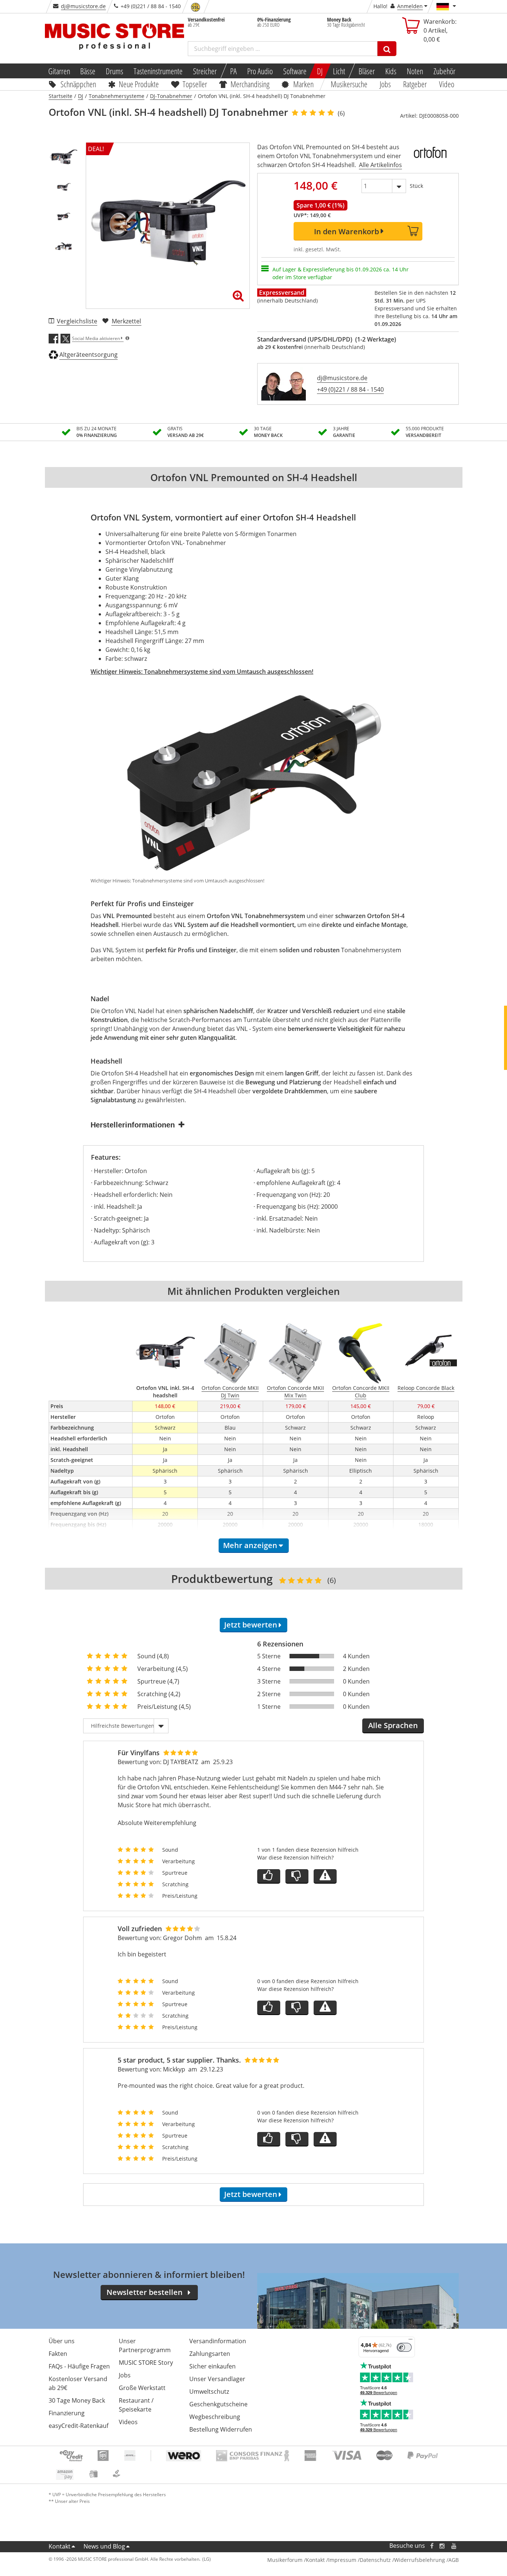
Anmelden (410, 6)
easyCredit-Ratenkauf (78, 2426)
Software (295, 71)
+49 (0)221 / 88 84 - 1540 (350, 389)
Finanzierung (67, 2413)
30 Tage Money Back (77, 2400)
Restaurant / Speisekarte (136, 2405)
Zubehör (444, 71)
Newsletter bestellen (145, 2292)
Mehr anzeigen (250, 1545)
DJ (320, 71)
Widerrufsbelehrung (420, 2560)
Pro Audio (260, 71)
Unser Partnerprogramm (145, 2345)
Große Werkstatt (142, 2388)
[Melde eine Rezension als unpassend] (325, 1876)
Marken (303, 84)
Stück (416, 186)
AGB (454, 2560)
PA (233, 71)
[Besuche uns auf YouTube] (454, 2546)
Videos (128, 2422)
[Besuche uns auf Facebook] (431, 2546)
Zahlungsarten (210, 2354)
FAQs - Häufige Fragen (79, 2366)
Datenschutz (375, 2560)
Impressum (342, 2560)
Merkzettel (126, 321)
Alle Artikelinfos (380, 165)
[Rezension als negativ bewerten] (297, 1876)
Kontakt (60, 2546)
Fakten (58, 2354)
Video (447, 84)
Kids (391, 71)
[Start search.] (387, 49)
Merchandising (250, 84)
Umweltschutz (209, 2391)
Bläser (367, 71)
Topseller (195, 84)
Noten (415, 71)
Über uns (62, 2341)
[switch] (404, 2347)
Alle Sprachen (393, 1725)
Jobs (386, 84)
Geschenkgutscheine (218, 2404)
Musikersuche (349, 84)
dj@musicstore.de (83, 6)
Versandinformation (218, 2341)
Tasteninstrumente (158, 71)
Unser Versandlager (217, 2379)
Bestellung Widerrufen (221, 2429)
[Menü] (410, 2341)
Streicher (205, 71)
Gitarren (59, 71)
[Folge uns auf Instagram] (442, 2546)
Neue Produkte (139, 84)
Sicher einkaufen (212, 2366)
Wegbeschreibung (215, 2417)
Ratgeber (415, 84)
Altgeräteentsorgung (89, 355)
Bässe (88, 71)
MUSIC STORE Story (146, 2363)
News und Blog (104, 2546)
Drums (115, 71)
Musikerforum (285, 2560)
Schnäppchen (78, 84)
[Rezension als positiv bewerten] (269, 1876)
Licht (339, 71)
